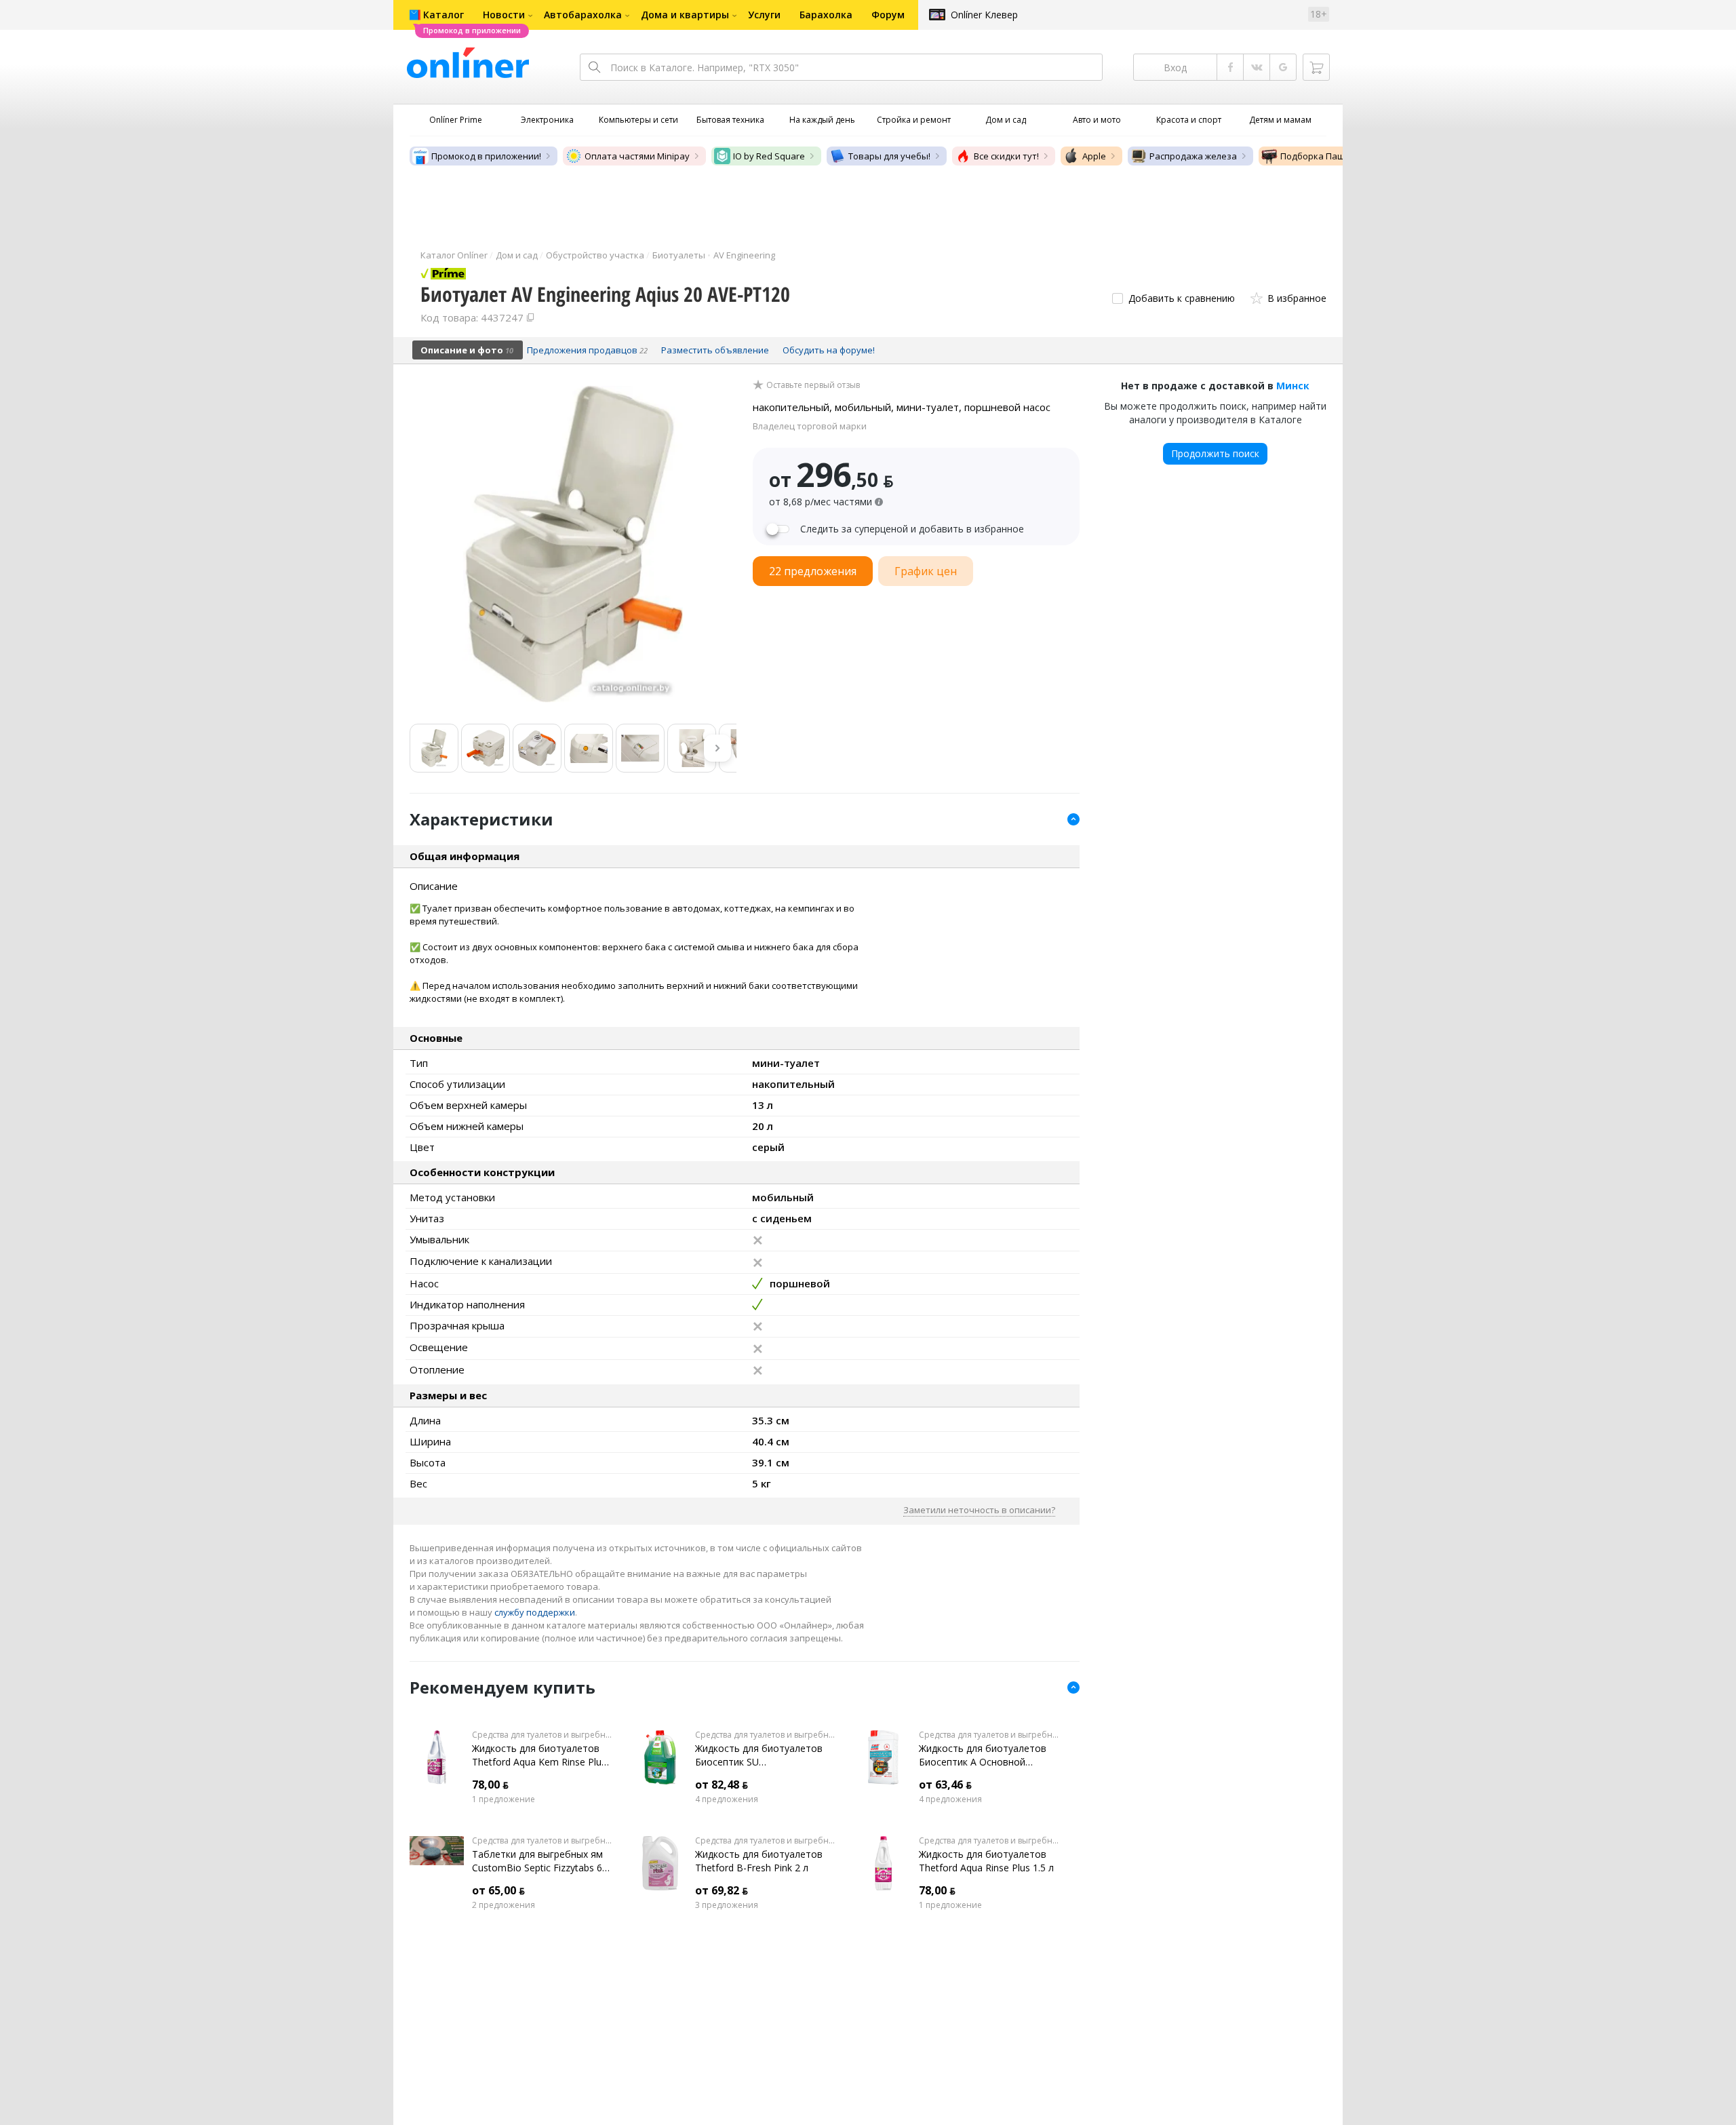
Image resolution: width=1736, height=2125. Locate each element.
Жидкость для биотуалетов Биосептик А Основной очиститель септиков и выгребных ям (983, 1755)
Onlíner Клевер (984, 15)
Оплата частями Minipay (637, 156)
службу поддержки (535, 1612)
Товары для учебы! (889, 156)
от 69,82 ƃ (722, 1890)
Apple (1094, 156)
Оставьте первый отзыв (813, 385)
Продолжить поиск (1215, 453)
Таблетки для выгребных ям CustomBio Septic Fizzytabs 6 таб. (537, 1861)
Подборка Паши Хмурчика (1338, 156)
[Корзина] (1316, 67)
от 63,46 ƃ (945, 1785)
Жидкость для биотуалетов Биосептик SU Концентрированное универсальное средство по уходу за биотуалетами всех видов (761, 1755)
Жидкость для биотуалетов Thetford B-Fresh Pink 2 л (759, 1861)
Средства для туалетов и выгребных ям (542, 1735)
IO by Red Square (769, 156)
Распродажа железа (1193, 156)
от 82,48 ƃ (722, 1785)
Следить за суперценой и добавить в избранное (912, 529)
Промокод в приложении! (486, 156)
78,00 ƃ (490, 1785)
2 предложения (504, 1905)
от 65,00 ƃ (498, 1890)
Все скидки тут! (1006, 156)
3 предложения (727, 1905)
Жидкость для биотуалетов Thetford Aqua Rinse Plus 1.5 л (986, 1861)
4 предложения (727, 1799)
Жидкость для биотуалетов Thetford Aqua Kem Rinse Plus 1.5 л (539, 1755)
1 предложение (504, 1799)
